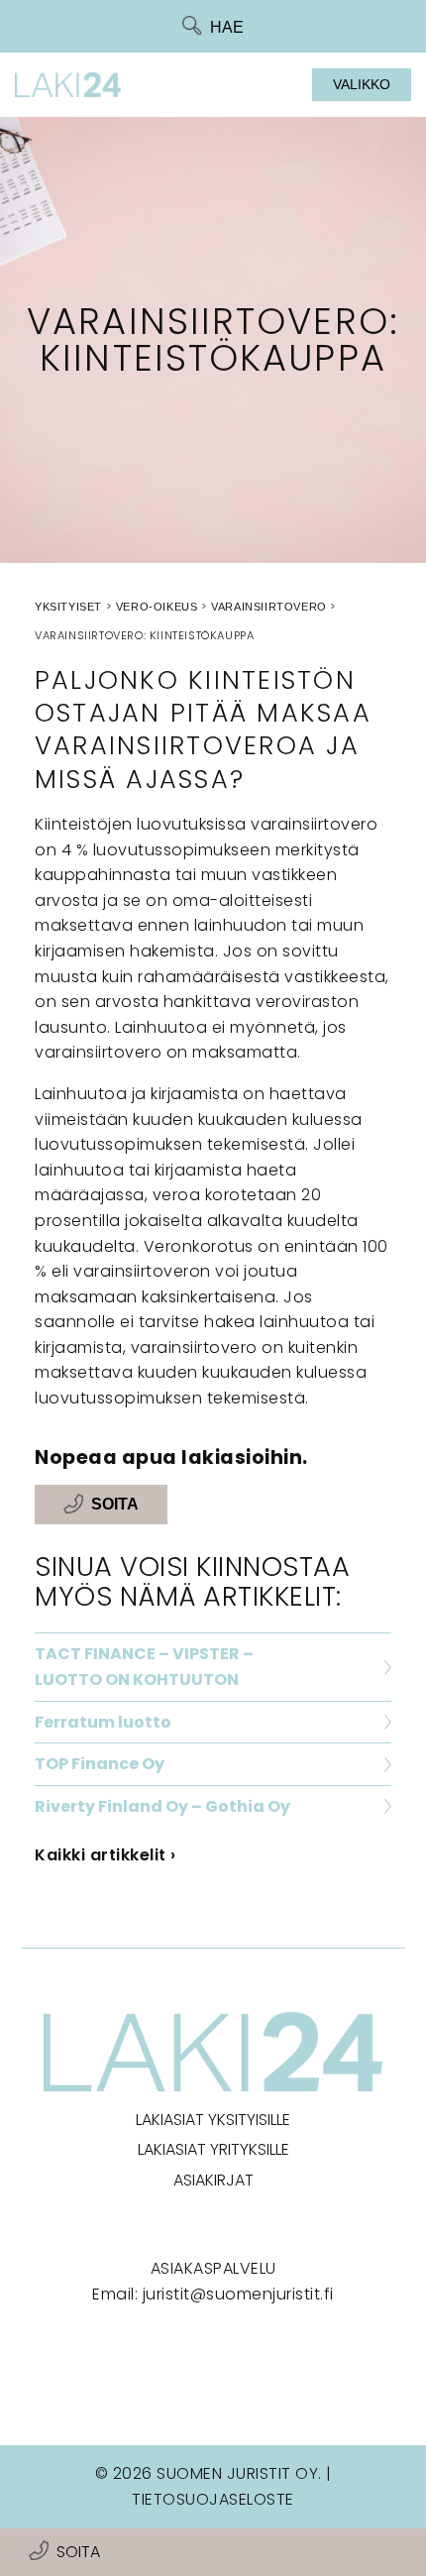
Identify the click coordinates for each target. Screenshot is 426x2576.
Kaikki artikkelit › (106, 1855)
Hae (227, 27)
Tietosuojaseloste (213, 2499)
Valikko (362, 84)
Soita (78, 2552)
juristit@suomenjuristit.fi (238, 2294)
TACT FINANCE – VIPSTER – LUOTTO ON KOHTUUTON (144, 1667)
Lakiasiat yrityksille (213, 2149)
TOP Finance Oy (100, 1764)
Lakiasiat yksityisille (213, 2120)
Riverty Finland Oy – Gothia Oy (162, 1806)
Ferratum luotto (103, 1722)
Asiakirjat (213, 2180)
